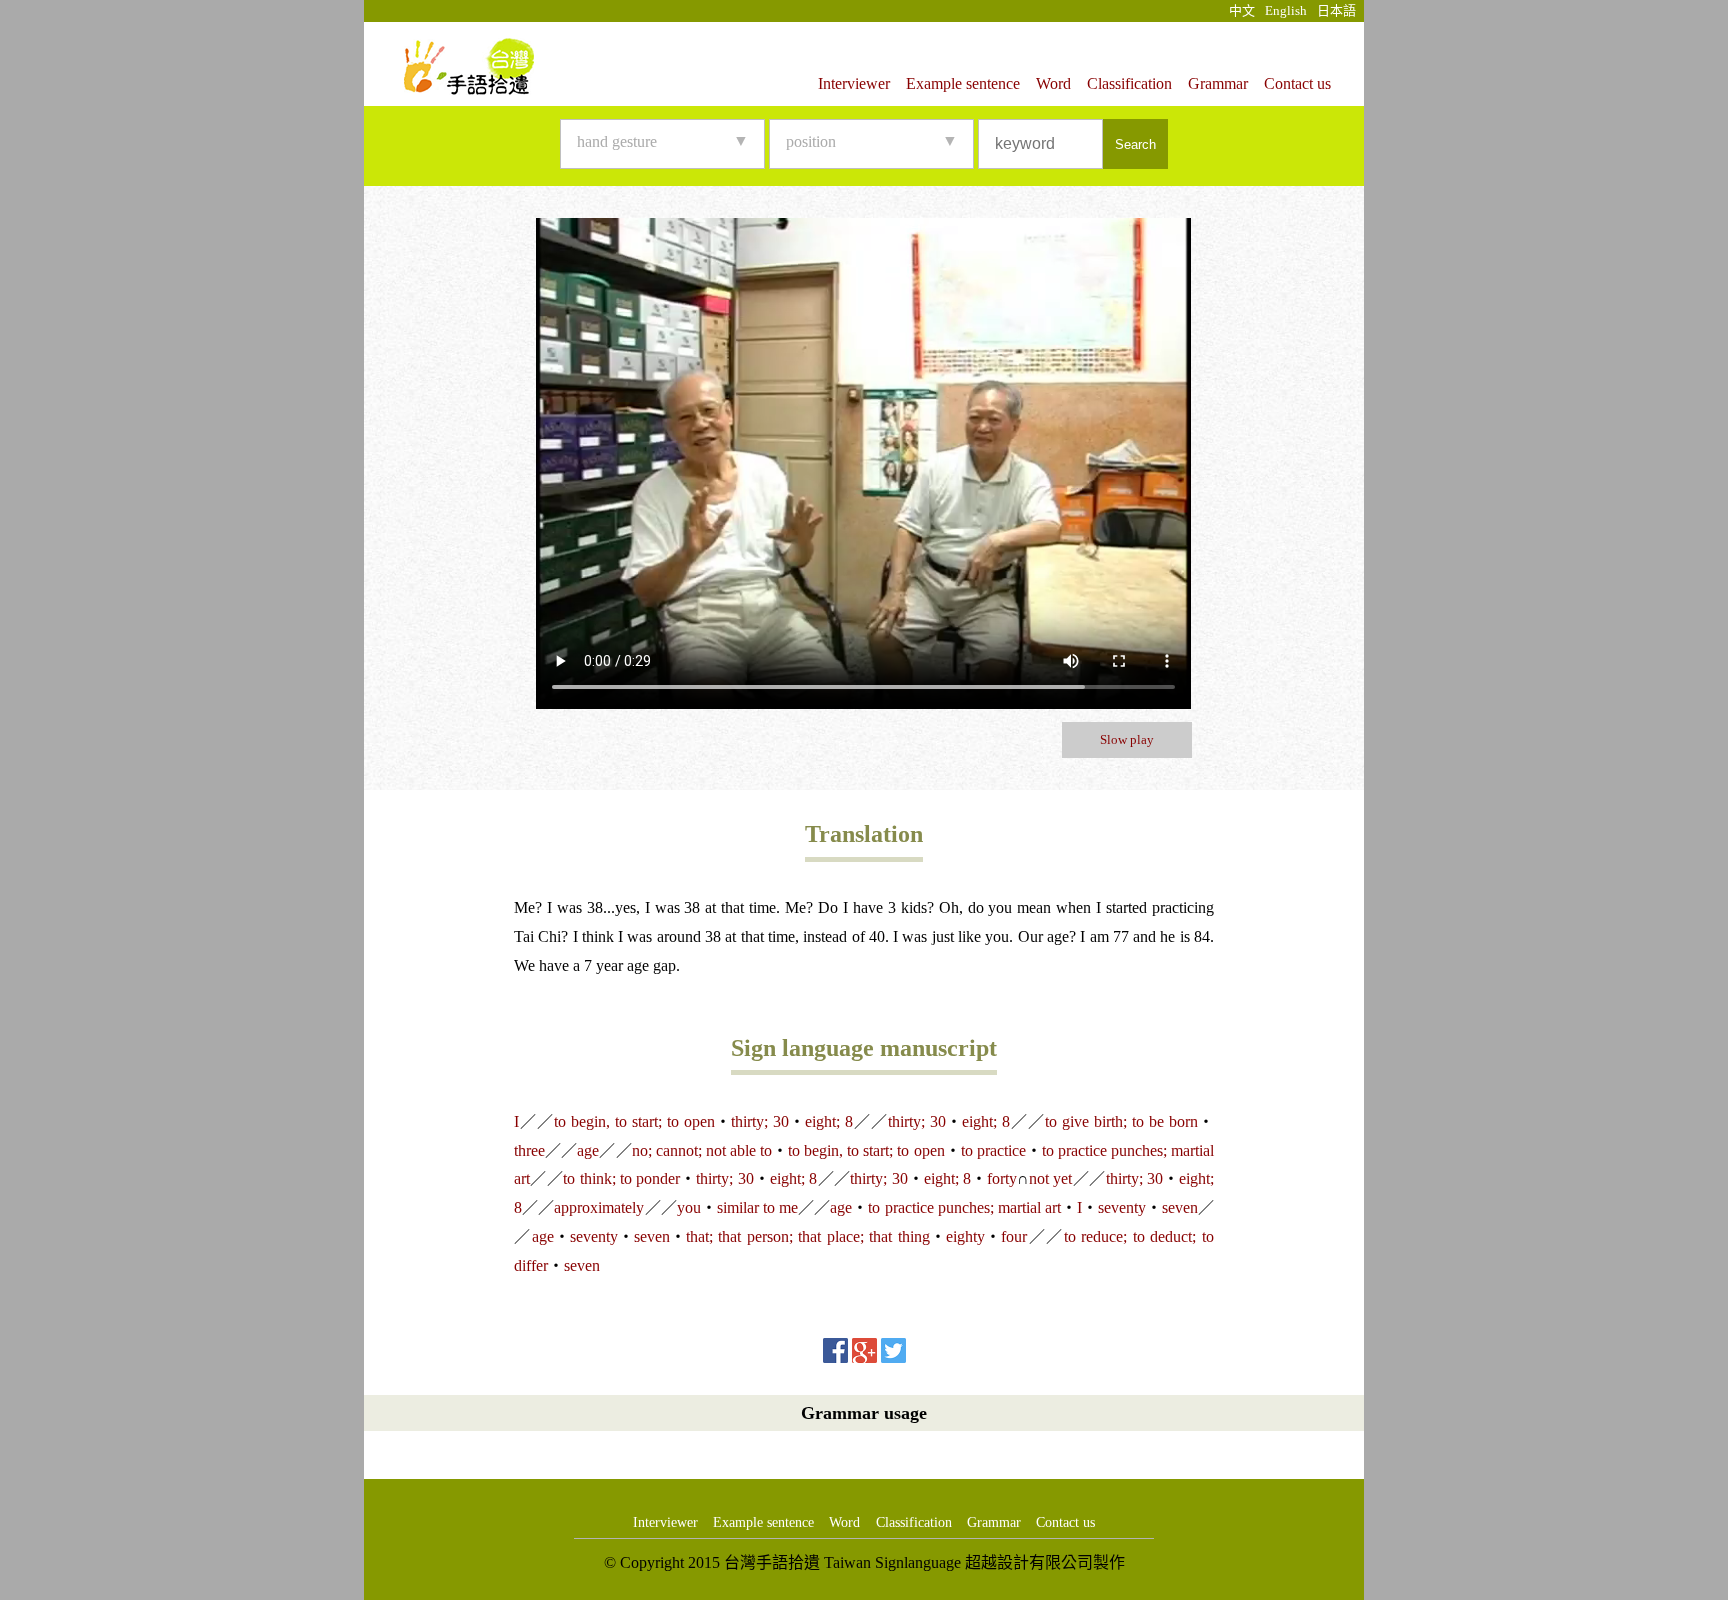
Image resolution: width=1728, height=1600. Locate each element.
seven (1180, 1207)
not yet (1050, 1178)
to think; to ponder (621, 1178)
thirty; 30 (760, 1121)
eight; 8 (829, 1121)
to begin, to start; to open (634, 1121)
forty (1002, 1178)
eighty (965, 1236)
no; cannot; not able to (702, 1150)
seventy (1122, 1207)
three (529, 1150)
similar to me (757, 1207)
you (689, 1207)
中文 (1242, 10)
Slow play (1127, 739)
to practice (993, 1150)
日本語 (1336, 10)
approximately (599, 1207)
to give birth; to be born (1121, 1121)
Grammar (1218, 83)
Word (1053, 83)
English (1286, 10)
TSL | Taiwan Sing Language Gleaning (469, 66)
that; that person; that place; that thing (808, 1236)
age (588, 1150)
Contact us (1297, 83)
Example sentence (963, 83)
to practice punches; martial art (964, 1207)
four (1014, 1236)
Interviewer (854, 83)
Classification (1129, 83)
